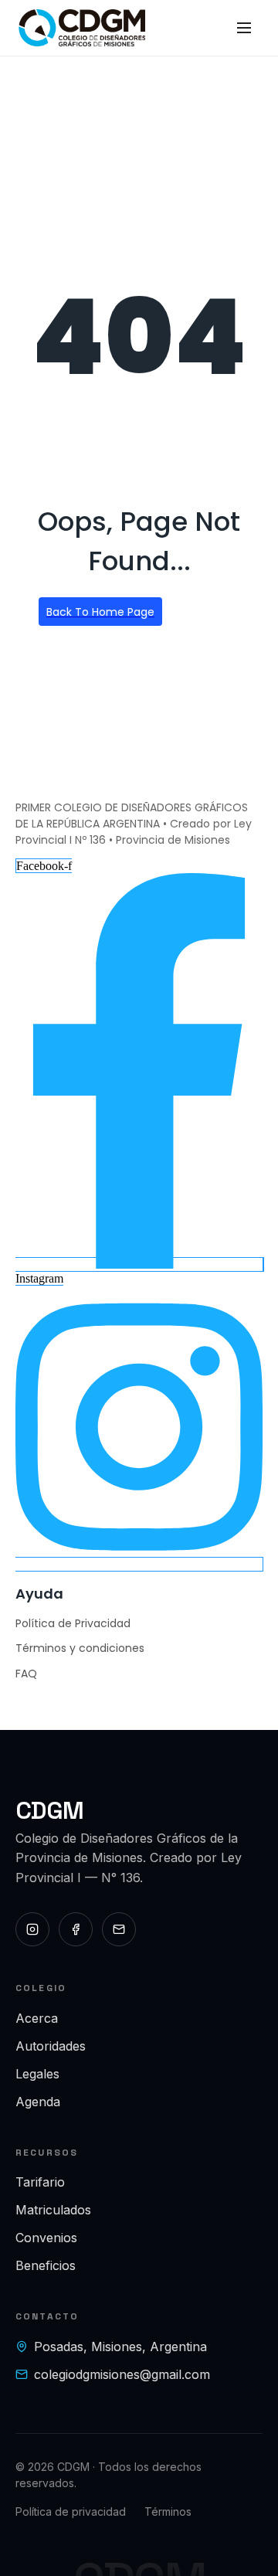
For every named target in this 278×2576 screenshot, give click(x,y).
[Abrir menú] (244, 28)
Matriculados (53, 2210)
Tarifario (40, 2182)
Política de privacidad (71, 2511)
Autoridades (51, 2046)
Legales (37, 2074)
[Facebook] (76, 1929)
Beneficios (46, 2265)
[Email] (119, 1929)
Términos (168, 2511)
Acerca (37, 2018)
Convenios (46, 2238)
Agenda (38, 2102)
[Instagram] (32, 1929)
